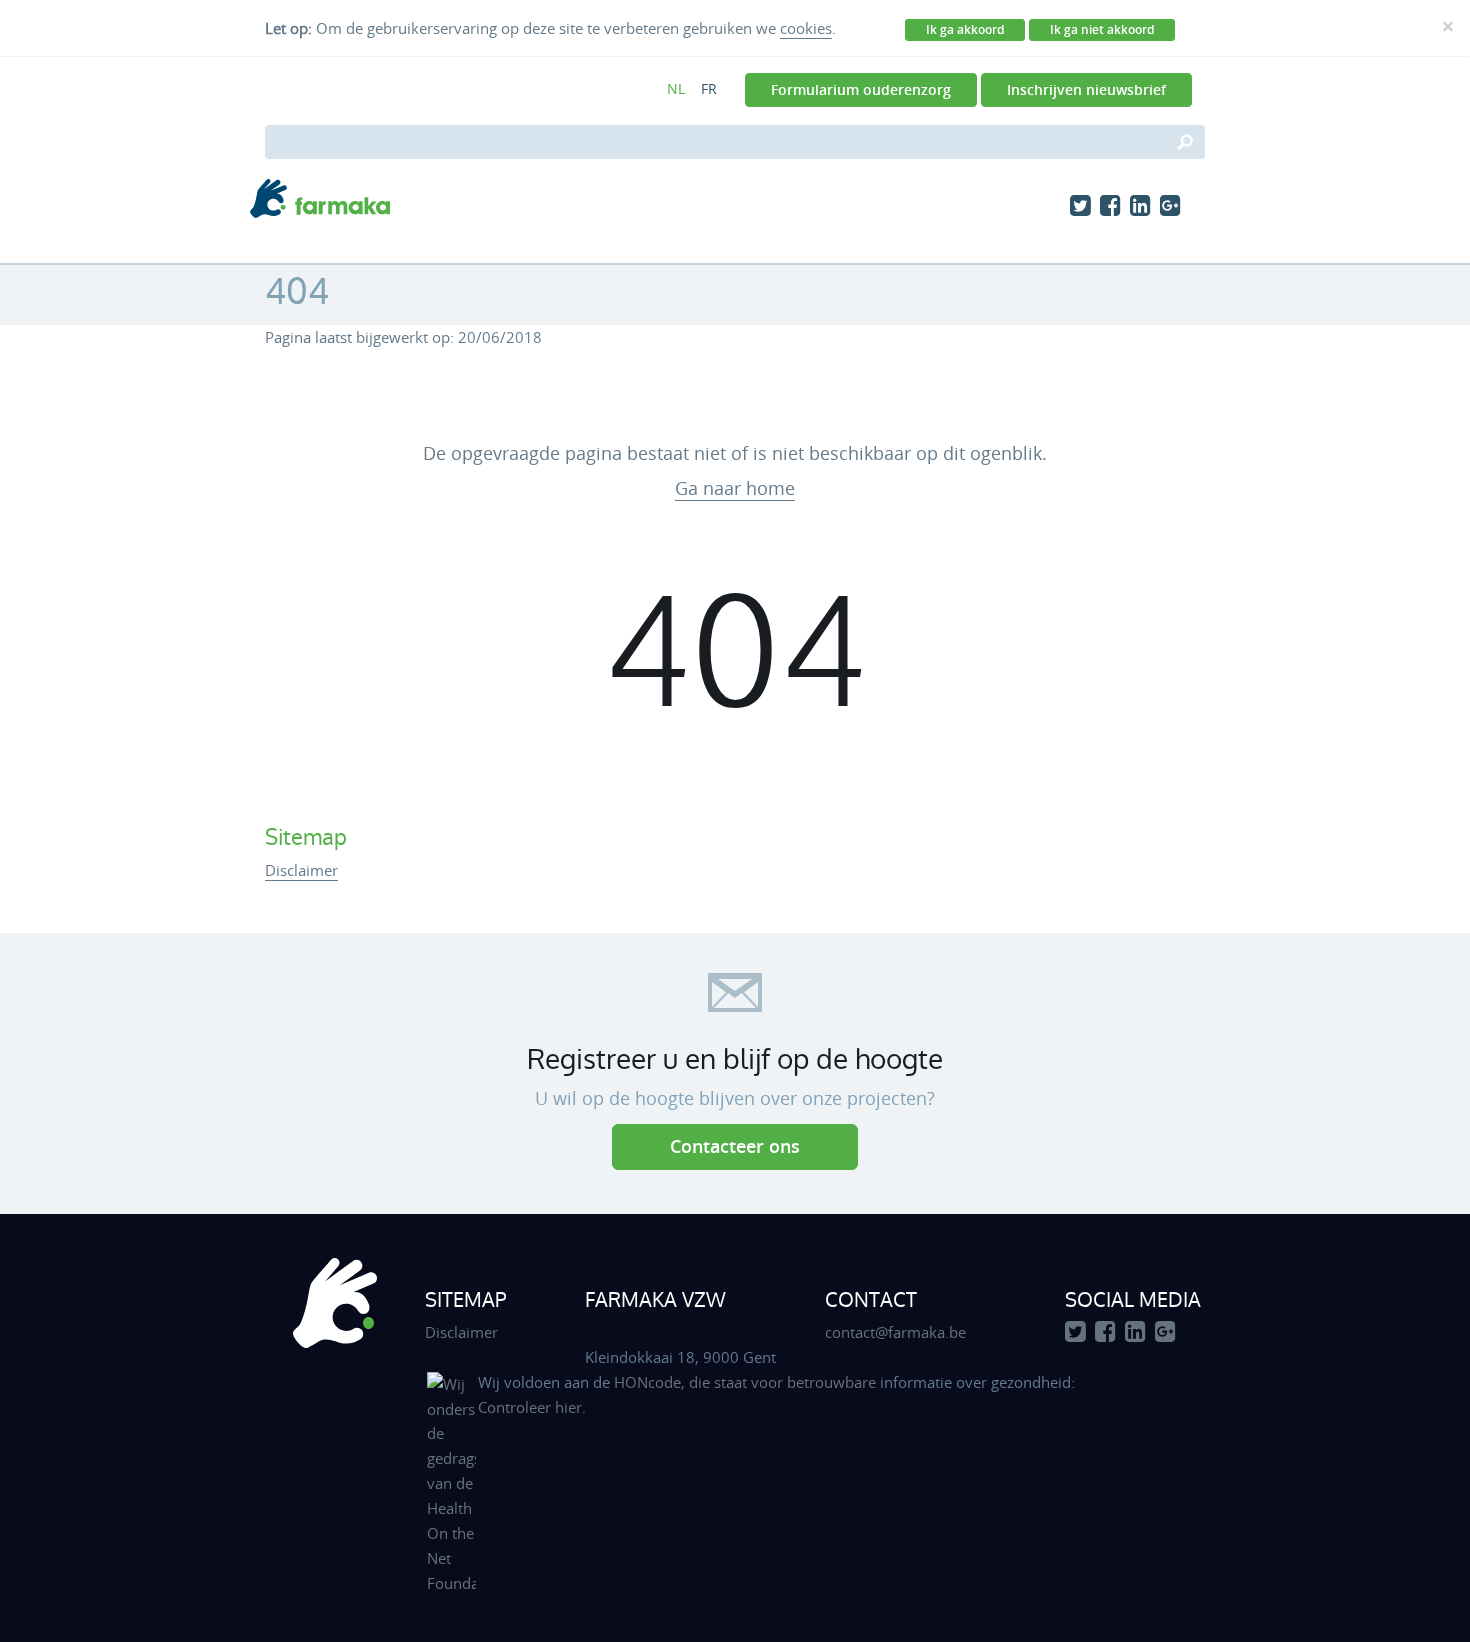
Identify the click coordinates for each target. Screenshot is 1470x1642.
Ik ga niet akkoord (1102, 29)
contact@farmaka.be (895, 1332)
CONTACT (871, 1299)
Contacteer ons (735, 1146)
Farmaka (320, 199)
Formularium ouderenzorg (861, 89)
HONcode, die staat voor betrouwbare (747, 1382)
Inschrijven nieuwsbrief (1086, 89)
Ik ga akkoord (965, 29)
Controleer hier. (532, 1407)
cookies (806, 28)
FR (709, 88)
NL (676, 88)
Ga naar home (735, 488)
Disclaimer (301, 870)
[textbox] (735, 142)
